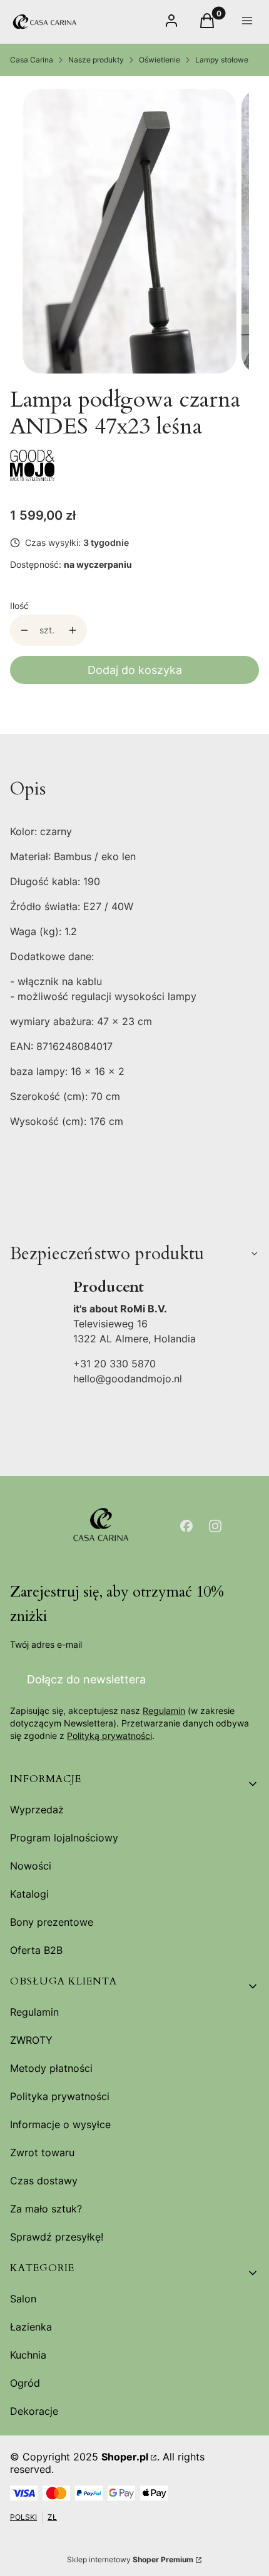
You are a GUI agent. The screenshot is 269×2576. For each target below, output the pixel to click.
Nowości (31, 1866)
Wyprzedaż (37, 1810)
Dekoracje (34, 2411)
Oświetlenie (160, 60)
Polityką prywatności (109, 1736)
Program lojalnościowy (64, 1838)
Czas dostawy (44, 2181)
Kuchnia (28, 2355)
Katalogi (29, 1894)
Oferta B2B (36, 1950)
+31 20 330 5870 (114, 1364)
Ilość (19, 606)
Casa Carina (32, 60)
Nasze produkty (96, 60)
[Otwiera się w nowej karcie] (186, 1526)
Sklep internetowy (130, 2559)
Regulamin (164, 1711)
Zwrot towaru (42, 2152)
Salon (23, 2299)
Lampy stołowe (222, 60)
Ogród (25, 2383)
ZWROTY (31, 2040)
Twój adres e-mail (46, 1644)
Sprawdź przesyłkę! (57, 2237)
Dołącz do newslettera (86, 1679)
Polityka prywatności (60, 2096)
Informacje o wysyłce (60, 2124)
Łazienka (31, 2327)
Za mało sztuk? (46, 2209)
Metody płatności (51, 2068)
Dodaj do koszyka (135, 670)
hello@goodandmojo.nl (128, 1379)
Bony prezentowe (52, 1922)
